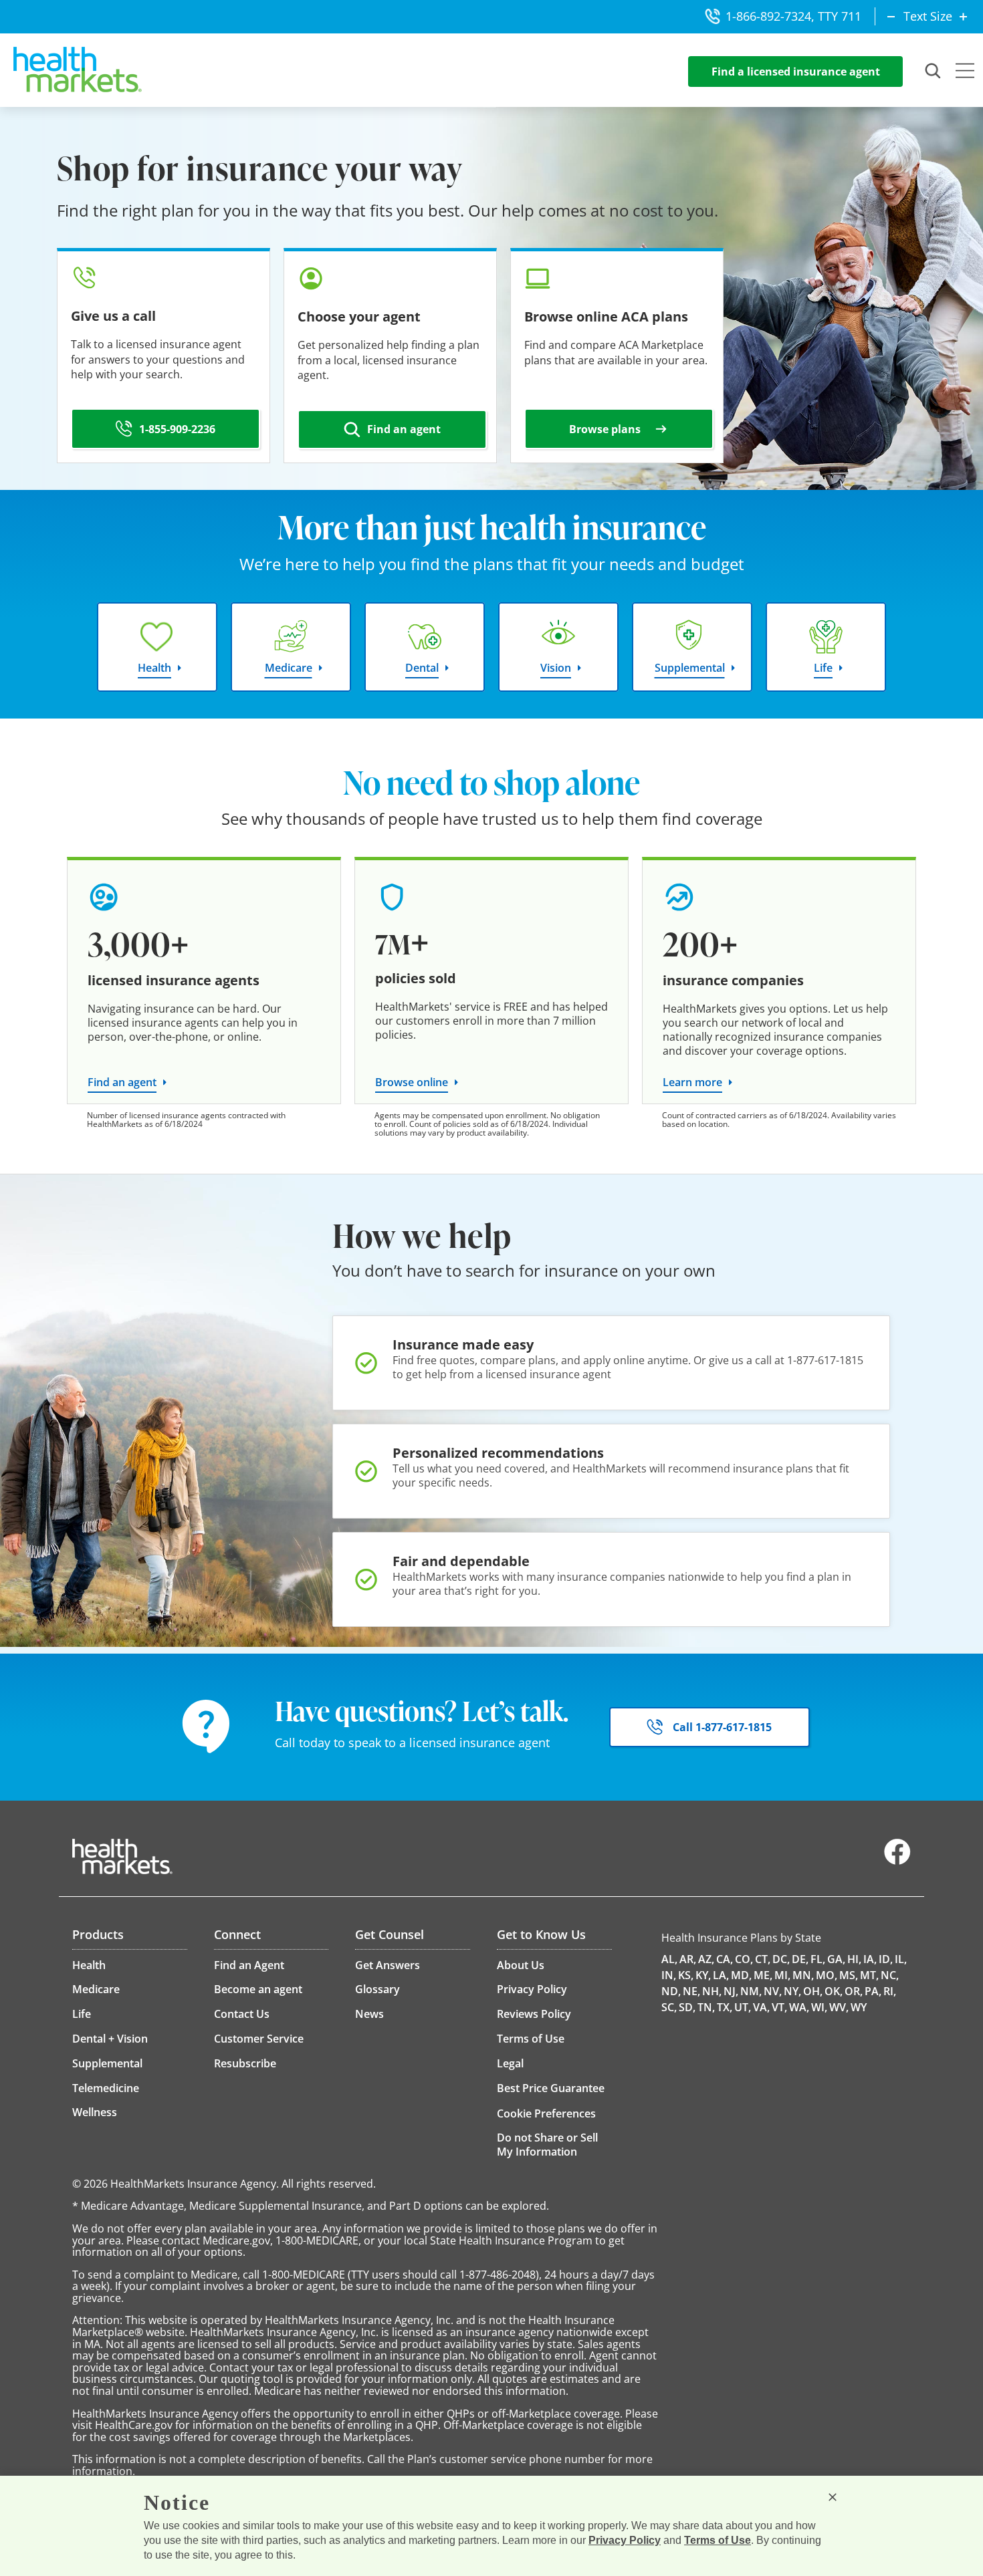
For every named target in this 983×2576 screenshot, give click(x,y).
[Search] (934, 72)
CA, (725, 1959)
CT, (763, 1959)
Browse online (412, 1082)
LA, (721, 1975)
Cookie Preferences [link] (546, 2113)
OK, (834, 1991)
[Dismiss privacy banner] (833, 2497)
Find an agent (122, 1082)
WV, (839, 2007)
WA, (799, 2007)
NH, (712, 1991)
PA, (873, 1991)
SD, (687, 2007)
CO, (744, 1959)
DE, (800, 1959)
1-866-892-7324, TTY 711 (793, 16)
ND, (671, 1991)
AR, (688, 1959)
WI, (819, 2007)
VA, (761, 2007)
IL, (901, 1959)
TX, (725, 2007)
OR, (854, 1991)
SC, (669, 2007)
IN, (669, 1975)
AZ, (706, 1959)
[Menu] (965, 72)
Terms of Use (718, 2540)
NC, (890, 1975)
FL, (818, 1959)
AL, (669, 1959)
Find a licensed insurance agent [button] (796, 72)
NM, (751, 1991)
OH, (813, 1991)
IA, (870, 1959)
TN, (706, 2007)
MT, (869, 1975)
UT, (743, 2007)
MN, (803, 1975)
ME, (763, 1975)
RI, (890, 1991)
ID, (886, 1959)
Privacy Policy (625, 2540)
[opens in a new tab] (897, 1861)
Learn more (692, 1082)
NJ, (731, 1991)
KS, (686, 1975)
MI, (782, 1975)
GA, (836, 1959)
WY (859, 2007)
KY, (703, 1975)
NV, (773, 1991)
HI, (854, 1959)
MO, (827, 1975)
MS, (849, 1975)
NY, (792, 1991)
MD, (741, 1975)
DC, (781, 1959)
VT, (779, 2007)
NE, (691, 1991)
